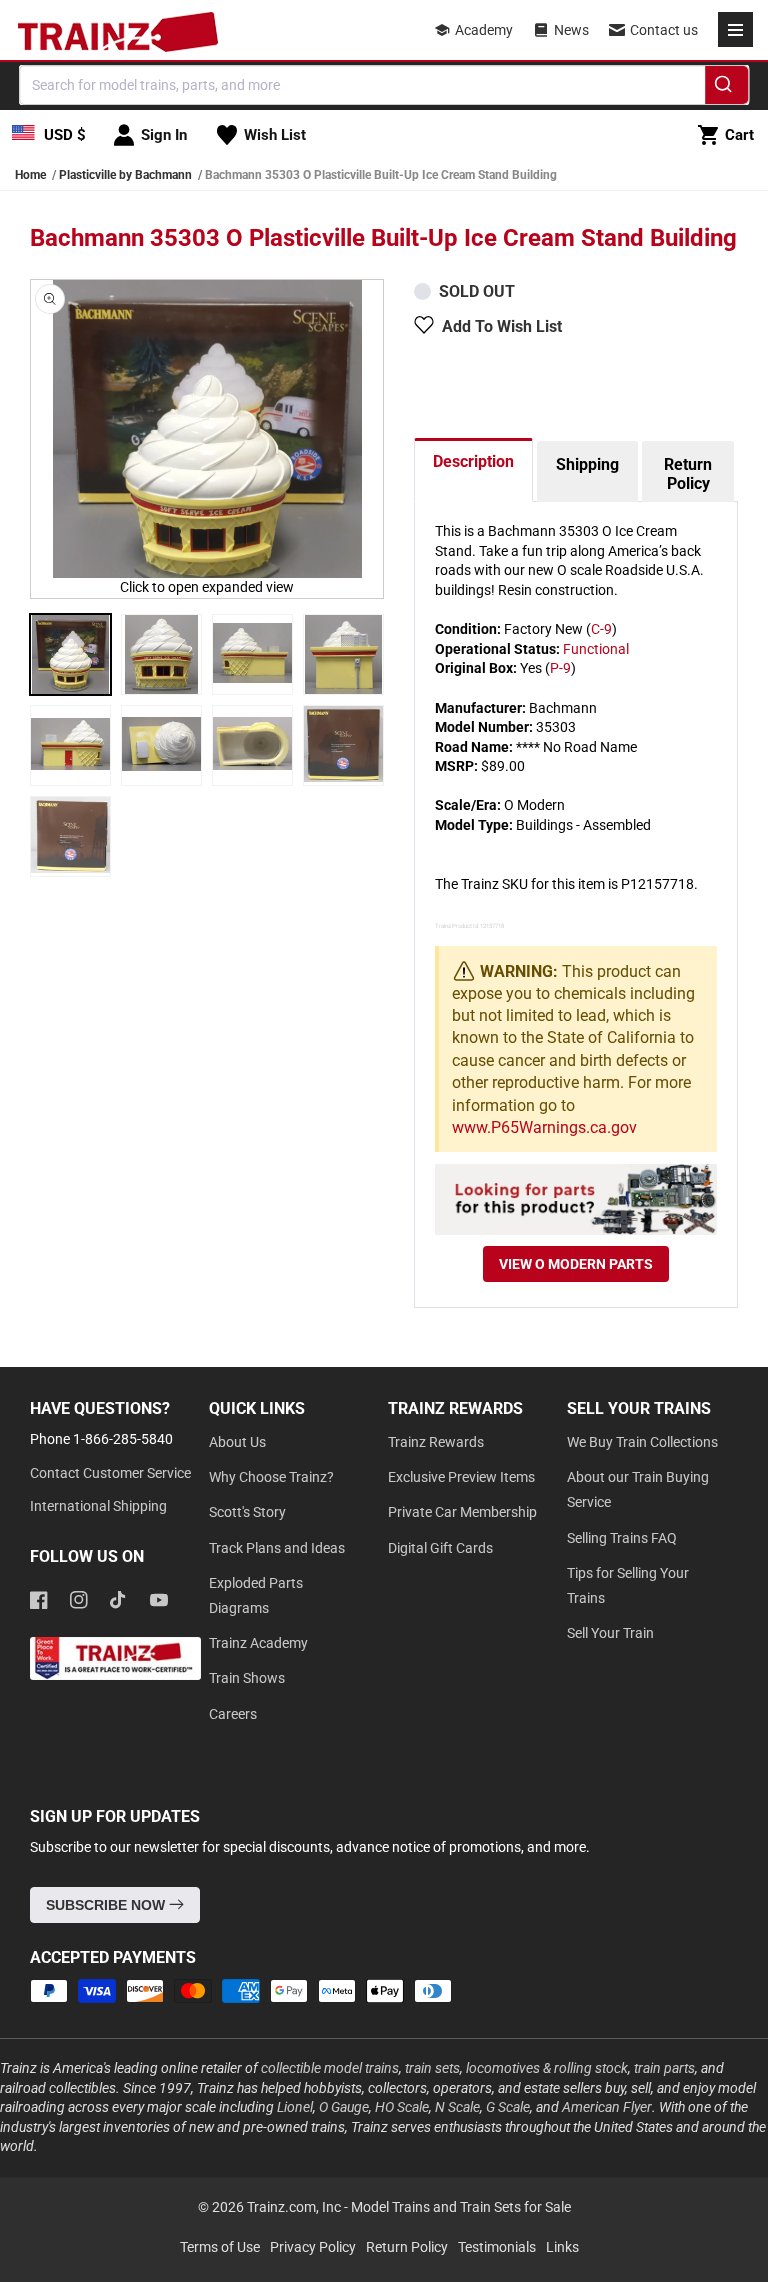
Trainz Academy (258, 1643)
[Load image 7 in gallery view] (252, 745)
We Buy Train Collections (642, 1442)
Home (30, 175)
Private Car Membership (462, 1512)
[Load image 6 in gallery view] (161, 745)
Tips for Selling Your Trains (628, 1585)
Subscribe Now (107, 1905)
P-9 (560, 668)
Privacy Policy (313, 2247)
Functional (596, 649)
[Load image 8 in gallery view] (343, 745)
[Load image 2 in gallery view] (161, 654)
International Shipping (98, 1506)
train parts (664, 2068)
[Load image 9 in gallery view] (70, 836)
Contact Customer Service (110, 1473)
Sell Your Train (610, 1633)
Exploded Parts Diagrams (256, 1595)
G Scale (508, 2107)
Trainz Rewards (436, 1442)
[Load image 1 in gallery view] (70, 654)
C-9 (601, 629)
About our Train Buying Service (638, 1489)
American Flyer (607, 2107)
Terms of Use (220, 2247)
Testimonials (497, 2247)
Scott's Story (247, 1512)
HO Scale (402, 2107)
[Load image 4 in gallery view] (343, 654)
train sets (432, 2068)
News (571, 30)
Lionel (295, 2107)
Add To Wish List (502, 326)
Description (473, 461)
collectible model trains (330, 2068)
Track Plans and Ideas (277, 1548)
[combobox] (384, 85)
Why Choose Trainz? (271, 1477)
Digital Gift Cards (440, 1548)
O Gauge (344, 2107)
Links (562, 2247)
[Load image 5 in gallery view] (70, 745)
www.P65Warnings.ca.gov (544, 1127)
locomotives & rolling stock (547, 2068)
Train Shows (247, 1678)
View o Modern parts (576, 1264)
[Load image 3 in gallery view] (252, 654)
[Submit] (726, 88)
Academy (484, 30)
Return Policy (688, 474)
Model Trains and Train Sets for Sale (461, 2207)
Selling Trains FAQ (622, 1538)
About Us (237, 1442)
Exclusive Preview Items (461, 1477)
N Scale (457, 2107)
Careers (233, 1714)
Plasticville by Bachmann (125, 175)
